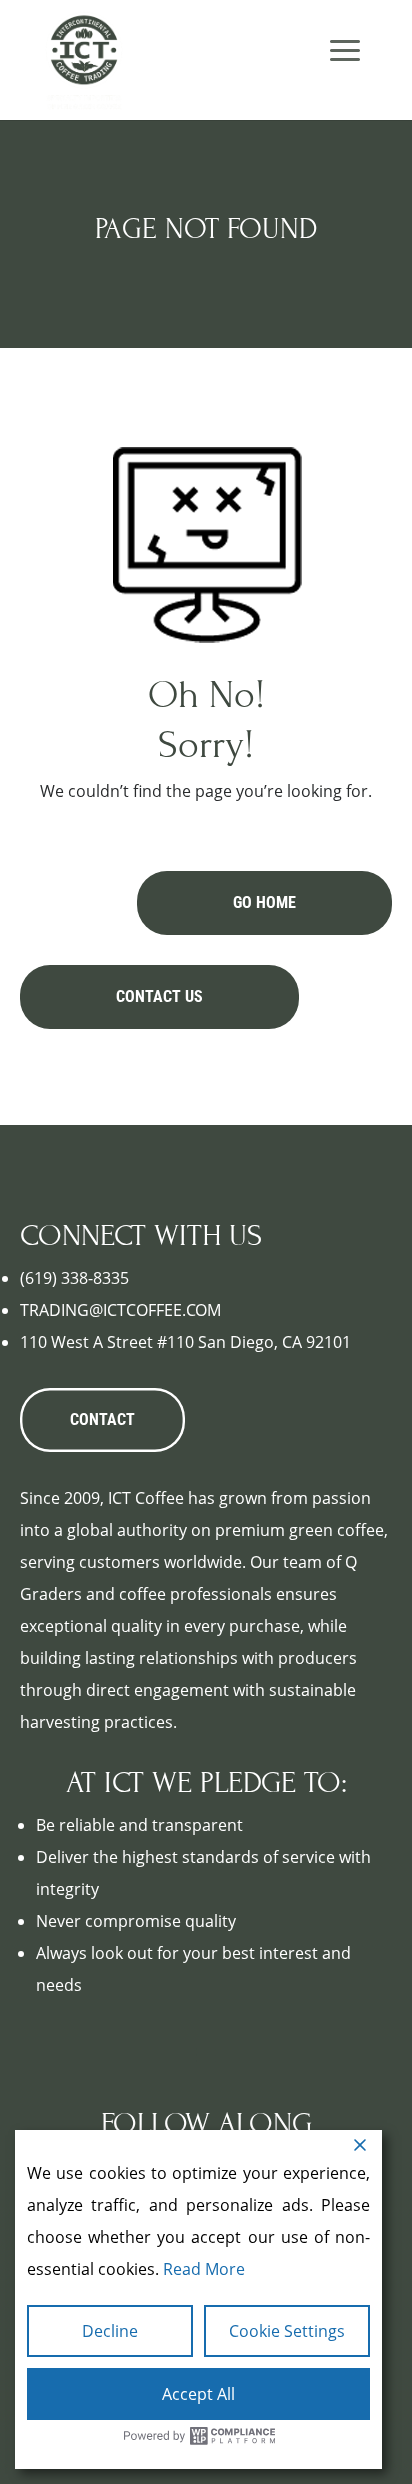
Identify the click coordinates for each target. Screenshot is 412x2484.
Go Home (264, 902)
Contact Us (159, 996)
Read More (204, 2269)
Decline (110, 2331)
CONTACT (102, 1419)
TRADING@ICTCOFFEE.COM (120, 1310)
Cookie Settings (287, 2331)
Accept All (198, 2394)
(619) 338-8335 (74, 1278)
